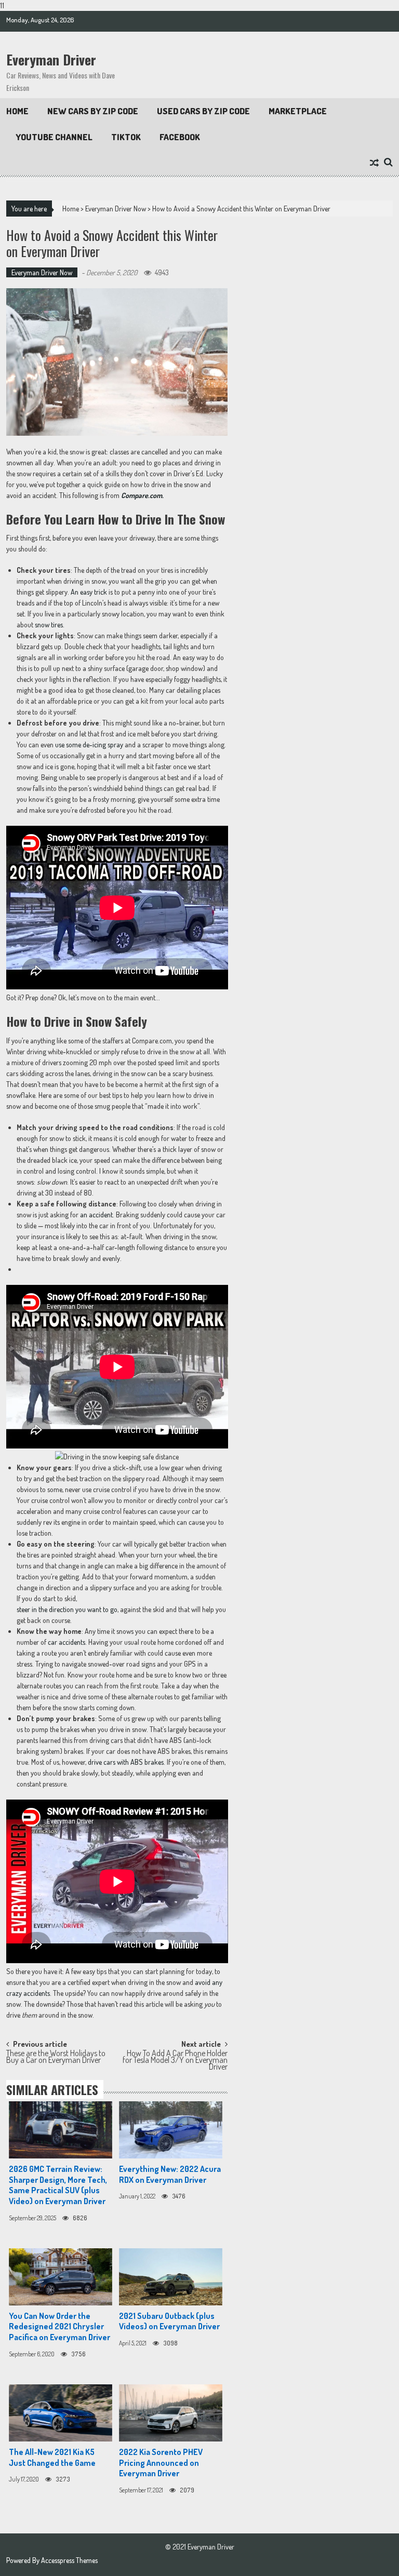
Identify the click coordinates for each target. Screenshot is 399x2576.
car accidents (66, 1642)
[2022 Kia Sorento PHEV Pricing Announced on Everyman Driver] (171, 2413)
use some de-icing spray (89, 744)
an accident (96, 1215)
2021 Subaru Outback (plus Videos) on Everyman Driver (169, 2321)
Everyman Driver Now (116, 209)
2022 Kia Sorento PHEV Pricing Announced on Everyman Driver (161, 2463)
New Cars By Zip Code (93, 111)
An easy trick (89, 592)
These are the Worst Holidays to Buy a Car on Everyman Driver (56, 2057)
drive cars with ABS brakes (126, 1762)
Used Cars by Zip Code (203, 111)
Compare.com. (142, 495)
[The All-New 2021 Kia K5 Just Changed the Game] (61, 2413)
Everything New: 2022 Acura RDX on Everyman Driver (170, 2174)
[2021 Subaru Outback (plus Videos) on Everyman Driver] (171, 2277)
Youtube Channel (54, 137)
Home (17, 111)
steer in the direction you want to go (67, 1609)
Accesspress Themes (69, 2560)
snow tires (49, 625)
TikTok (126, 137)
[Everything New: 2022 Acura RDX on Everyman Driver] (171, 2130)
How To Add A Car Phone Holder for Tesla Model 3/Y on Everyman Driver (175, 2058)
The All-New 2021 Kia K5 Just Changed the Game (52, 2457)
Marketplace (298, 111)
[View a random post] (374, 163)
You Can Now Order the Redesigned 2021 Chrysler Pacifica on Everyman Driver (59, 2327)
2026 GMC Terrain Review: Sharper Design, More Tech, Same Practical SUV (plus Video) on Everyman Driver (58, 2185)
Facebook (180, 137)
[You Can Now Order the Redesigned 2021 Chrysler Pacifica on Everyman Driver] (61, 2277)
